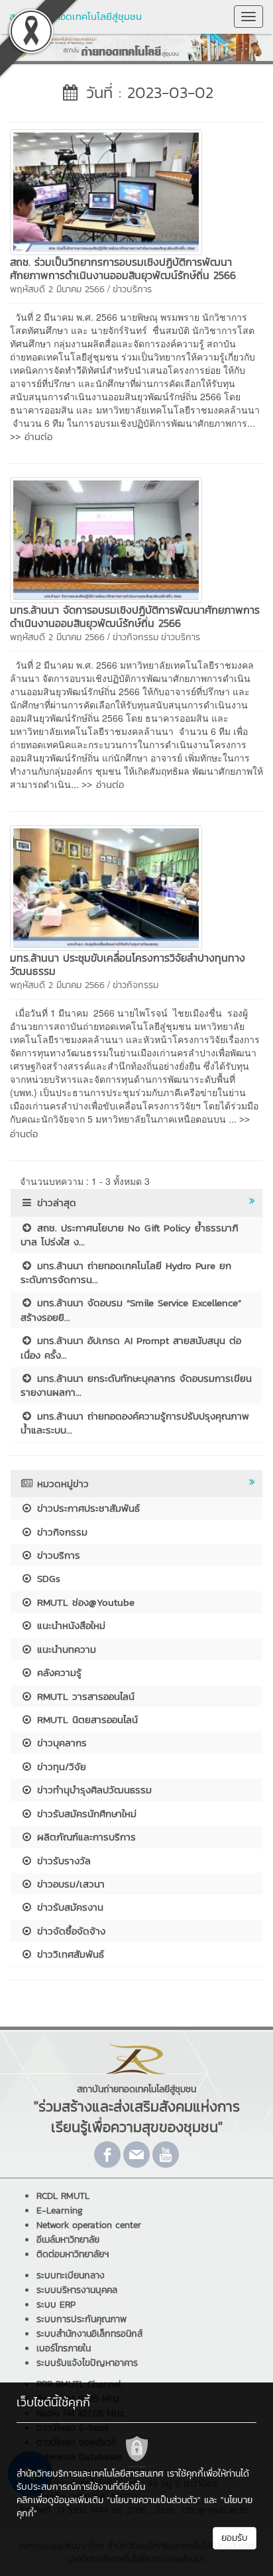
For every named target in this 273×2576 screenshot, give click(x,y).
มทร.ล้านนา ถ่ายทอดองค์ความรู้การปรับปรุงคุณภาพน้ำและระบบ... (135, 1423)
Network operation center (89, 2225)
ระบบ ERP (56, 2305)
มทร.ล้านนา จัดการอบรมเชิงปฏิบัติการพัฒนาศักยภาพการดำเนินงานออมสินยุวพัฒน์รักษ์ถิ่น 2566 (135, 616)
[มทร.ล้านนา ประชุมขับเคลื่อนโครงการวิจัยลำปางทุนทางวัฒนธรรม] (106, 887)
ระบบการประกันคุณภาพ (82, 2319)
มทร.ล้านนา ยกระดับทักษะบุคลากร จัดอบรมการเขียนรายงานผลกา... (136, 1385)
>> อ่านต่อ (31, 436)
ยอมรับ (235, 2538)
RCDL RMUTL (63, 2196)
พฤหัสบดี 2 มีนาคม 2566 (57, 289)
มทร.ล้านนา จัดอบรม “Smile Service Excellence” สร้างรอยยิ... (131, 1310)
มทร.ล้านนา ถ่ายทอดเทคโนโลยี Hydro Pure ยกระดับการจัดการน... (126, 1272)
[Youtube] (166, 2155)
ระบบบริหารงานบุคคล (77, 2290)
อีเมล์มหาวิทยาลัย (68, 2240)
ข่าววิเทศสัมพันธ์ (69, 1954)
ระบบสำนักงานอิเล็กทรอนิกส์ (89, 2334)
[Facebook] (107, 2155)
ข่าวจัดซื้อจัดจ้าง (69, 1931)
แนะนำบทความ (65, 1649)
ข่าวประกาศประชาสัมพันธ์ (86, 1508)
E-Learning (60, 2211)
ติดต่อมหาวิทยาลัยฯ (73, 2254)
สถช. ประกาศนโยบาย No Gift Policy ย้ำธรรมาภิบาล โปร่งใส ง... (130, 1235)
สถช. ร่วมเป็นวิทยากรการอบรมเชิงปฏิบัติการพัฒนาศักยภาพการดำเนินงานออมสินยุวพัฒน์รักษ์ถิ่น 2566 (123, 268)
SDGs (47, 1578)
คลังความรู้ (57, 1672)
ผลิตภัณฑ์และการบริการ (84, 1837)
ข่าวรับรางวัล (62, 1861)
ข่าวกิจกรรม (136, 637)
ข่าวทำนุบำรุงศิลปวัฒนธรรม (92, 1790)
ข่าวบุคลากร (60, 1743)
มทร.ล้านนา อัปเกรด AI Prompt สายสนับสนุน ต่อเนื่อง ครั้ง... (131, 1347)
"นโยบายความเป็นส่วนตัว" (154, 2500)
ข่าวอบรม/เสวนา (69, 1884)
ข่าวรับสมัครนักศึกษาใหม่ (85, 1814)
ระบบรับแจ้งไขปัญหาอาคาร (87, 2363)
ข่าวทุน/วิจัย (60, 1766)
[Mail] (136, 2155)
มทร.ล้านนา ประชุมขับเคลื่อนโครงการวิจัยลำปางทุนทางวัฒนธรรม (128, 964)
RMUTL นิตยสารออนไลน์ (85, 1719)
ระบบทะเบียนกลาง (71, 2275)
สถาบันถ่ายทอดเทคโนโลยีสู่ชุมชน (76, 16)
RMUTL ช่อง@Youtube (84, 1602)
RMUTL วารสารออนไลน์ (84, 1696)
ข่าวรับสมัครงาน (68, 1907)
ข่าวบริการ (132, 289)
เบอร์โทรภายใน (64, 2348)
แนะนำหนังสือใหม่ (69, 1625)
